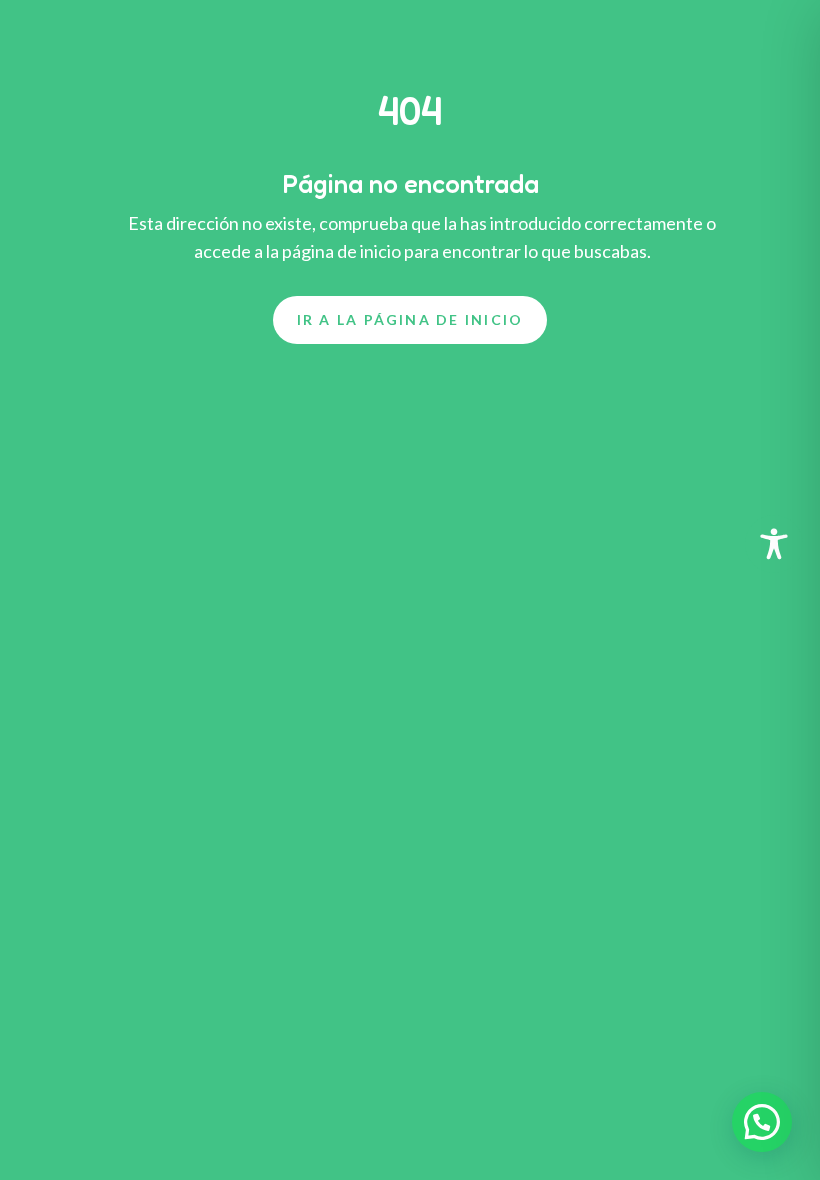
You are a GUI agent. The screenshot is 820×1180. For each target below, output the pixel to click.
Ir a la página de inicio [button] (410, 319)
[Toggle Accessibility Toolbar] (774, 544)
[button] (762, 1122)
